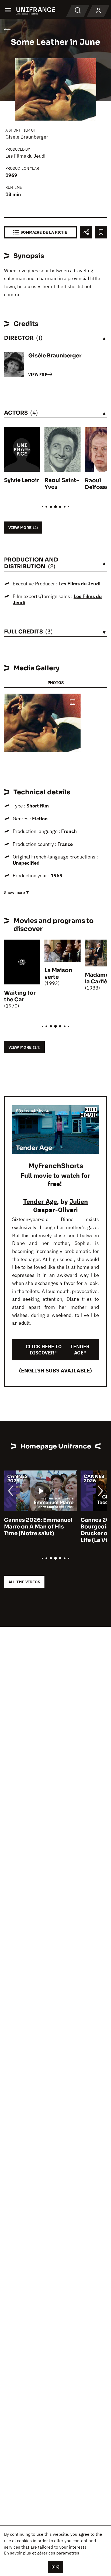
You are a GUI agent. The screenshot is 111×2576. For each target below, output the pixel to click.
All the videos (24, 1582)
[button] (72, 702)
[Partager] (86, 232)
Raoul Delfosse (97, 484)
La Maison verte (58, 974)
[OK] (55, 2567)
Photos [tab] (55, 682)
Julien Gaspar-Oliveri (60, 1206)
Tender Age (40, 1201)
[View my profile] (98, 11)
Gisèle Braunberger (27, 137)
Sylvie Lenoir (22, 480)
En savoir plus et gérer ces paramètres (42, 2553)
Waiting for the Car (20, 996)
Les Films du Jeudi (25, 156)
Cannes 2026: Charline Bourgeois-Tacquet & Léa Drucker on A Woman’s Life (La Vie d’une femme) (39, 1530)
